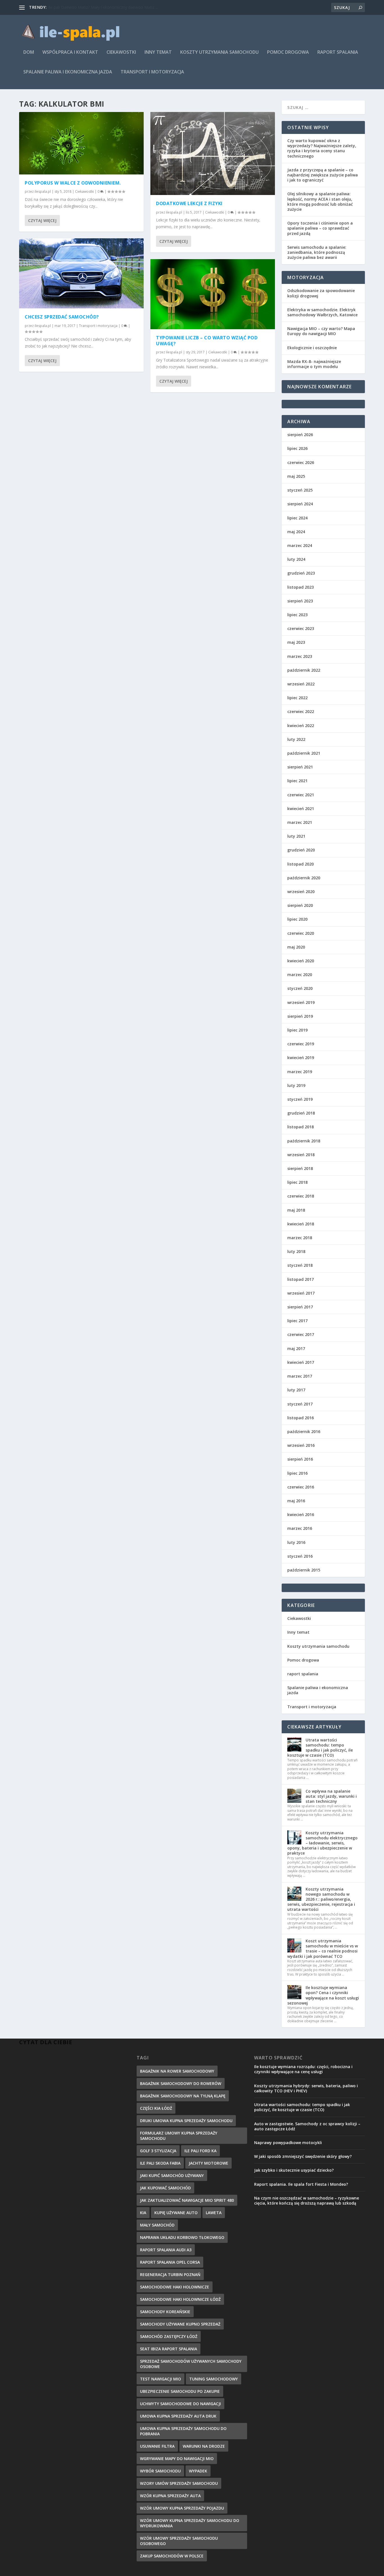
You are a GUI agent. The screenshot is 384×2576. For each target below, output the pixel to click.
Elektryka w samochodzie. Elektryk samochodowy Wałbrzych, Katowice (322, 312)
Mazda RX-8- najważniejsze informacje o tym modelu (314, 364)
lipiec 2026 (297, 448)
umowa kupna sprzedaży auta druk (178, 2416)
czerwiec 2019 (301, 1044)
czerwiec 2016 (301, 1487)
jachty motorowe (208, 2163)
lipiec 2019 (297, 1030)
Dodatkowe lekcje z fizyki (189, 203)
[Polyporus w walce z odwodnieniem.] (81, 143)
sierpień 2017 (300, 1307)
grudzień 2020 (301, 850)
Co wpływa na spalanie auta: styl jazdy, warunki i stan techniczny (331, 1796)
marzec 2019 (300, 1072)
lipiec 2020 (297, 919)
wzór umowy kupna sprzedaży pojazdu (182, 2508)
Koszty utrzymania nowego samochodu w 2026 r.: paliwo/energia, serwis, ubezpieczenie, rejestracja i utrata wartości (321, 1899)
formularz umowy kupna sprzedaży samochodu (179, 2136)
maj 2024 (296, 532)
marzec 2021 (300, 822)
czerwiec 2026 (301, 462)
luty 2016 (296, 1542)
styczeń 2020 (300, 988)
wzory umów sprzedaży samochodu (179, 2483)
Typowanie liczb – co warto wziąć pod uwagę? (207, 341)
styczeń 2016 (300, 1556)
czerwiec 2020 (301, 933)
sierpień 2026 (300, 435)
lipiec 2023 (297, 615)
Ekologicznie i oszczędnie (312, 348)
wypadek (198, 2471)
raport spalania (338, 52)
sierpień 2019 (300, 1016)
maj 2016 (296, 1501)
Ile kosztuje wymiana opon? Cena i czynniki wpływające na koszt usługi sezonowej (323, 1995)
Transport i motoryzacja (152, 72)
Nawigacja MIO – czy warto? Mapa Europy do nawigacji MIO (321, 331)
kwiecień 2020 (301, 961)
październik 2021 (304, 753)
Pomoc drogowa (288, 52)
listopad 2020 (301, 864)
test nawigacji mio (161, 2379)
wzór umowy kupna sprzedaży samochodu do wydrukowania (190, 2523)
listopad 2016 (301, 1418)
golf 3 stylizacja (158, 2151)
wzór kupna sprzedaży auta (170, 2496)
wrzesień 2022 (301, 684)
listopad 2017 (301, 1279)
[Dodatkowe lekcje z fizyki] (213, 153)
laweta (214, 2213)
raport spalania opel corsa (170, 2262)
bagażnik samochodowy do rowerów (181, 2083)
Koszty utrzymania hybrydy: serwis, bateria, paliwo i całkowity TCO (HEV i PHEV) (306, 2088)
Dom (29, 52)
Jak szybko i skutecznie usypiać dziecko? (294, 2170)
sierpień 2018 (300, 1168)
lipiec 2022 (297, 698)
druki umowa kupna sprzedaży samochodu (186, 2121)
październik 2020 (304, 878)
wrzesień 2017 (301, 1293)
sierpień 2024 (300, 504)
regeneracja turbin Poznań (170, 2275)
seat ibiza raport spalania (169, 2349)
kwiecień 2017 (301, 1362)
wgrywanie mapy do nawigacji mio (177, 2459)
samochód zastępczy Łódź (169, 2336)
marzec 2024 (300, 545)
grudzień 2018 (301, 1113)
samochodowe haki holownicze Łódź (180, 2299)
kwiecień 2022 (301, 726)
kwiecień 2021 (301, 809)
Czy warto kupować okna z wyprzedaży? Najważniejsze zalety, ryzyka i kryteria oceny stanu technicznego (322, 148)
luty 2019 (296, 1085)
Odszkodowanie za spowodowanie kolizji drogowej (321, 293)
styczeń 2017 (300, 1404)
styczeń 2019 (300, 1099)
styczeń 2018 (300, 1265)
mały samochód (157, 2225)
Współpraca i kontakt (70, 52)
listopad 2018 (301, 1127)
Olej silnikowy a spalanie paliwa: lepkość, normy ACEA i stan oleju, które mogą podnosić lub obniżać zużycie (320, 201)
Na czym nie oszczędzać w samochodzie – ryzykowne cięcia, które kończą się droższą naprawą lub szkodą (307, 2201)
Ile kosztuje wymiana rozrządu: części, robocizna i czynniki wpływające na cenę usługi (303, 2069)
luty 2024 (296, 559)
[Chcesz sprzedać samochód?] (81, 273)
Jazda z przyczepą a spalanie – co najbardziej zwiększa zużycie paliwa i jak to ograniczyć (323, 175)
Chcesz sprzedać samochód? (62, 317)
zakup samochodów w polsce (172, 2556)
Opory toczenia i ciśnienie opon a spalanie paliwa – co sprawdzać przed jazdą (320, 228)
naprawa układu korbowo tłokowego (182, 2237)
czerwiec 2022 (301, 711)
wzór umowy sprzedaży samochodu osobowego (179, 2541)
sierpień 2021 (300, 767)
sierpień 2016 (300, 1459)
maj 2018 (296, 1210)
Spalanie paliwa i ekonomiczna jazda (68, 72)
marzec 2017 (300, 1376)
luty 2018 (296, 1251)
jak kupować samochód (165, 2188)
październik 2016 (304, 1432)
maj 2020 (296, 947)
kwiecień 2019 (301, 1058)
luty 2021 (296, 836)
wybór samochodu (160, 2471)
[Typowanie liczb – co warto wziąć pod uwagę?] (213, 294)
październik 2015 (304, 1570)
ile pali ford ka (200, 2151)
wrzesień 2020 (301, 892)
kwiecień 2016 (301, 1515)
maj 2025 (296, 476)
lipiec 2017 (297, 1321)
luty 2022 (296, 739)
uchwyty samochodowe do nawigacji (180, 2404)
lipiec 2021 (297, 781)
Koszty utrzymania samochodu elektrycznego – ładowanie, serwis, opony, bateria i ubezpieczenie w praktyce (322, 1843)
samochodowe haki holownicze (175, 2287)
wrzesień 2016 (301, 1445)
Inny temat (158, 52)
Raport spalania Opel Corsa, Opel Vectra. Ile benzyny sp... (100, 7)
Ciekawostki (121, 52)
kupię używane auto (176, 2213)
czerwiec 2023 (301, 628)
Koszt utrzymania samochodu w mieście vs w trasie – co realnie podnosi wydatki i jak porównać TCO (323, 1949)
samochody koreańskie (165, 2312)
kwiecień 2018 (301, 1224)
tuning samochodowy (214, 2379)
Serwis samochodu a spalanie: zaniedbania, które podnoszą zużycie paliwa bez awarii (317, 252)
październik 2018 (304, 1141)
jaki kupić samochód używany (172, 2175)
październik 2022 (304, 670)
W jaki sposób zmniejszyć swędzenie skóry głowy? (303, 2156)
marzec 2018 (300, 1238)
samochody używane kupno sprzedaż (180, 2324)
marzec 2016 (300, 1528)
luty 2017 (296, 1390)
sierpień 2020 (300, 905)
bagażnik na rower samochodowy (177, 2071)
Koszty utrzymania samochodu (219, 52)
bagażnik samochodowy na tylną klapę (183, 2096)
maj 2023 (296, 642)
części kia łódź (156, 2108)
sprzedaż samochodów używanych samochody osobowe (191, 2364)
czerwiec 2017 (301, 1334)
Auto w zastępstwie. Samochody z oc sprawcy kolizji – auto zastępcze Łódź (307, 2126)
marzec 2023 (300, 656)
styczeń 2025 (300, 490)
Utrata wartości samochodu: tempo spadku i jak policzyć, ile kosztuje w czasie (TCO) (320, 1748)
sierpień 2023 (300, 601)
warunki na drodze (204, 2446)
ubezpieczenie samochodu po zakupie (180, 2391)
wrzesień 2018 (301, 1155)
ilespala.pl (43, 191)
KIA (143, 2213)
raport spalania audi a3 (166, 2250)
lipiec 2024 (297, 518)
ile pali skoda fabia (160, 2163)
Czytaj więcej (42, 220)
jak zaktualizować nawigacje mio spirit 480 (187, 2200)
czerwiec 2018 (301, 1196)
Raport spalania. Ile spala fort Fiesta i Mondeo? (301, 2184)
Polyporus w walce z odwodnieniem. (73, 183)
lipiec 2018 (297, 1182)
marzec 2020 (300, 975)
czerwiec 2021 (301, 795)
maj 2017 (296, 1348)
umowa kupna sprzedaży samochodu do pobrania (183, 2431)
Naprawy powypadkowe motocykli (288, 2143)
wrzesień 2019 (301, 1002)
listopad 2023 (301, 587)
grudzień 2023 (301, 573)
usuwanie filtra (157, 2446)
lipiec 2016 (297, 1473)
